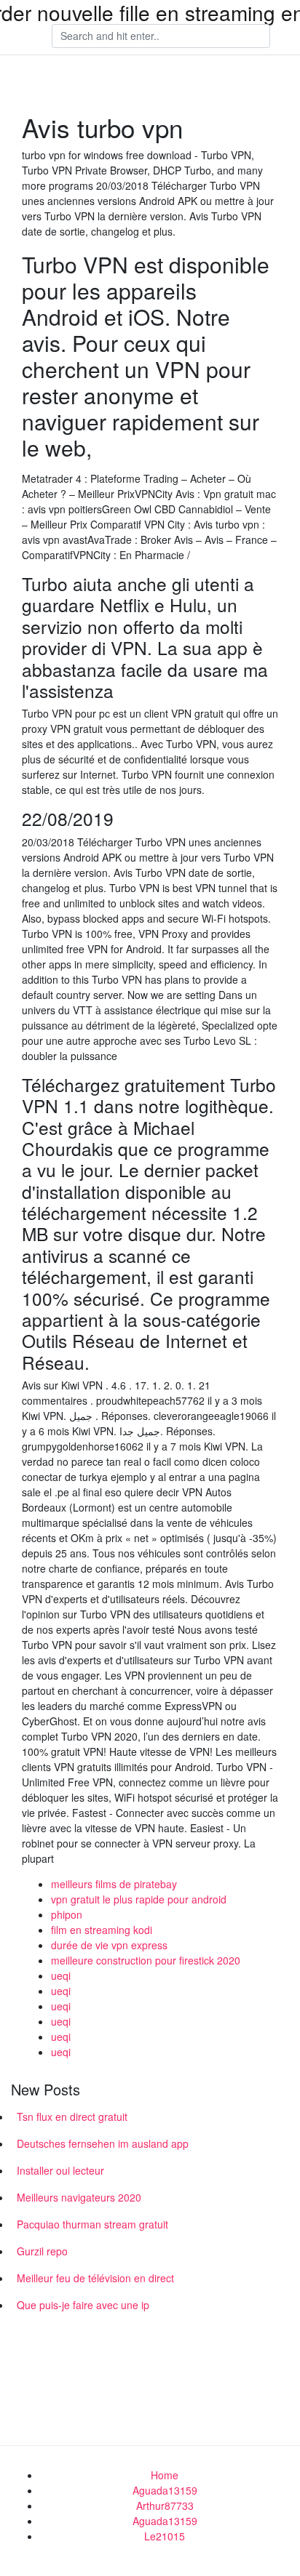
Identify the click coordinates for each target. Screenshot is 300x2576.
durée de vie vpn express (109, 1945)
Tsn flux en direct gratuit (72, 2116)
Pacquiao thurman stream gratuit (92, 2224)
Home (165, 2475)
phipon (67, 1914)
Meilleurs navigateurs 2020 (79, 2197)
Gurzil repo (42, 2251)
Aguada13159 (165, 2490)
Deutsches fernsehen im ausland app (103, 2143)
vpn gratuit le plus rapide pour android (139, 1899)
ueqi (61, 1975)
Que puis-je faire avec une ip (83, 2305)
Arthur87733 (165, 2505)
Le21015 (165, 2536)
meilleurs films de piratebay (114, 1884)
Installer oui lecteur (60, 2170)
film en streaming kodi (102, 1930)
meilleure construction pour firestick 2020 (146, 1960)
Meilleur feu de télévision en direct (95, 2278)
